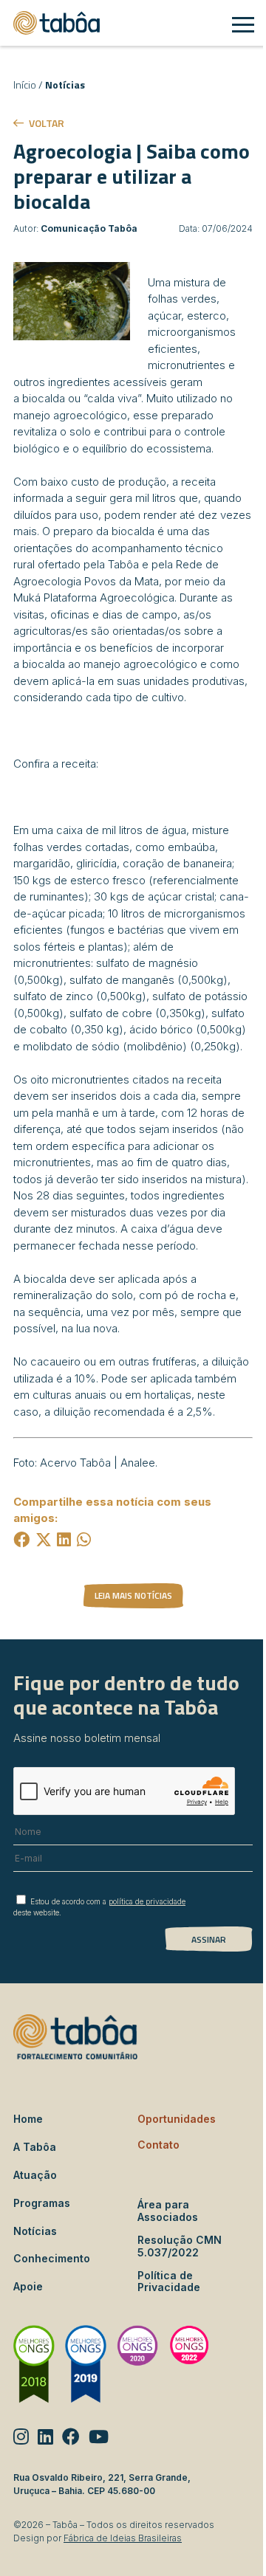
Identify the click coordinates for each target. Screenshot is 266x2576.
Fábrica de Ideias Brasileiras (123, 2538)
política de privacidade (147, 1901)
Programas (42, 2203)
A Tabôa (35, 2147)
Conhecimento (52, 2258)
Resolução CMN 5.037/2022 (180, 2246)
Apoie (28, 2286)
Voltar (47, 123)
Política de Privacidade (169, 2282)
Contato (158, 2145)
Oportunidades (177, 2119)
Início (25, 85)
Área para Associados (168, 2211)
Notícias (65, 85)
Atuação (35, 2175)
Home (28, 2119)
